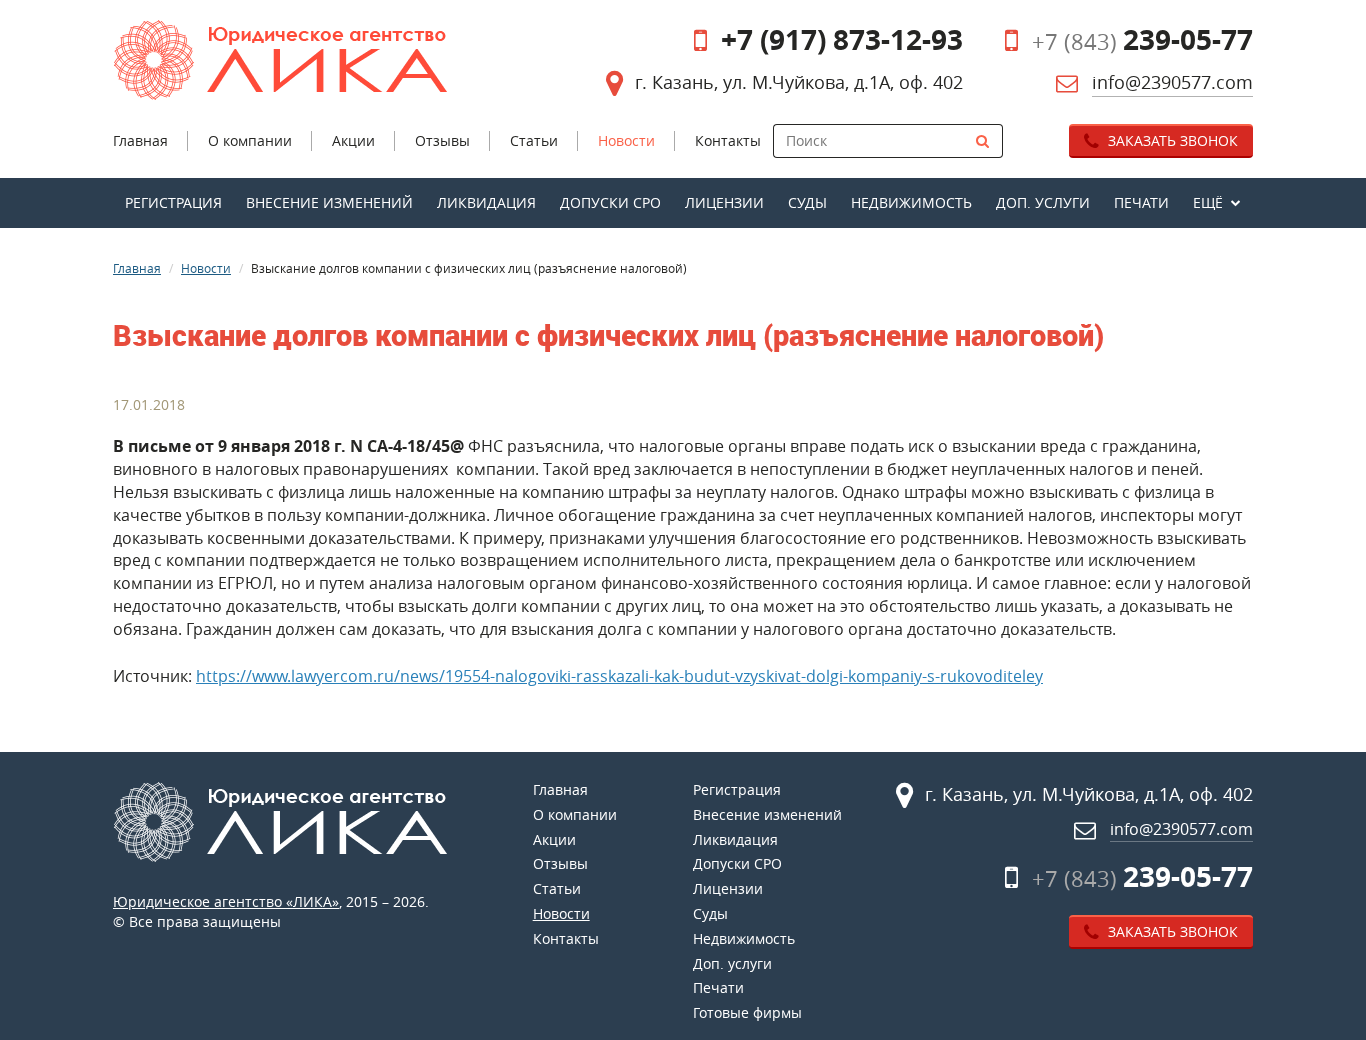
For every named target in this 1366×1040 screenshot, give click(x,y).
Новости (206, 268)
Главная (137, 268)
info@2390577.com (1172, 82)
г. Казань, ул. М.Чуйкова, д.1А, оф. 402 (799, 82)
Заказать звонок (1171, 140)
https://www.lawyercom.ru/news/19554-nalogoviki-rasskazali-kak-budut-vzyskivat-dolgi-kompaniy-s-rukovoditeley (619, 676)
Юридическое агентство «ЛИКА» (226, 901)
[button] (1217, 203)
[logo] (296, 60)
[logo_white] (296, 822)
